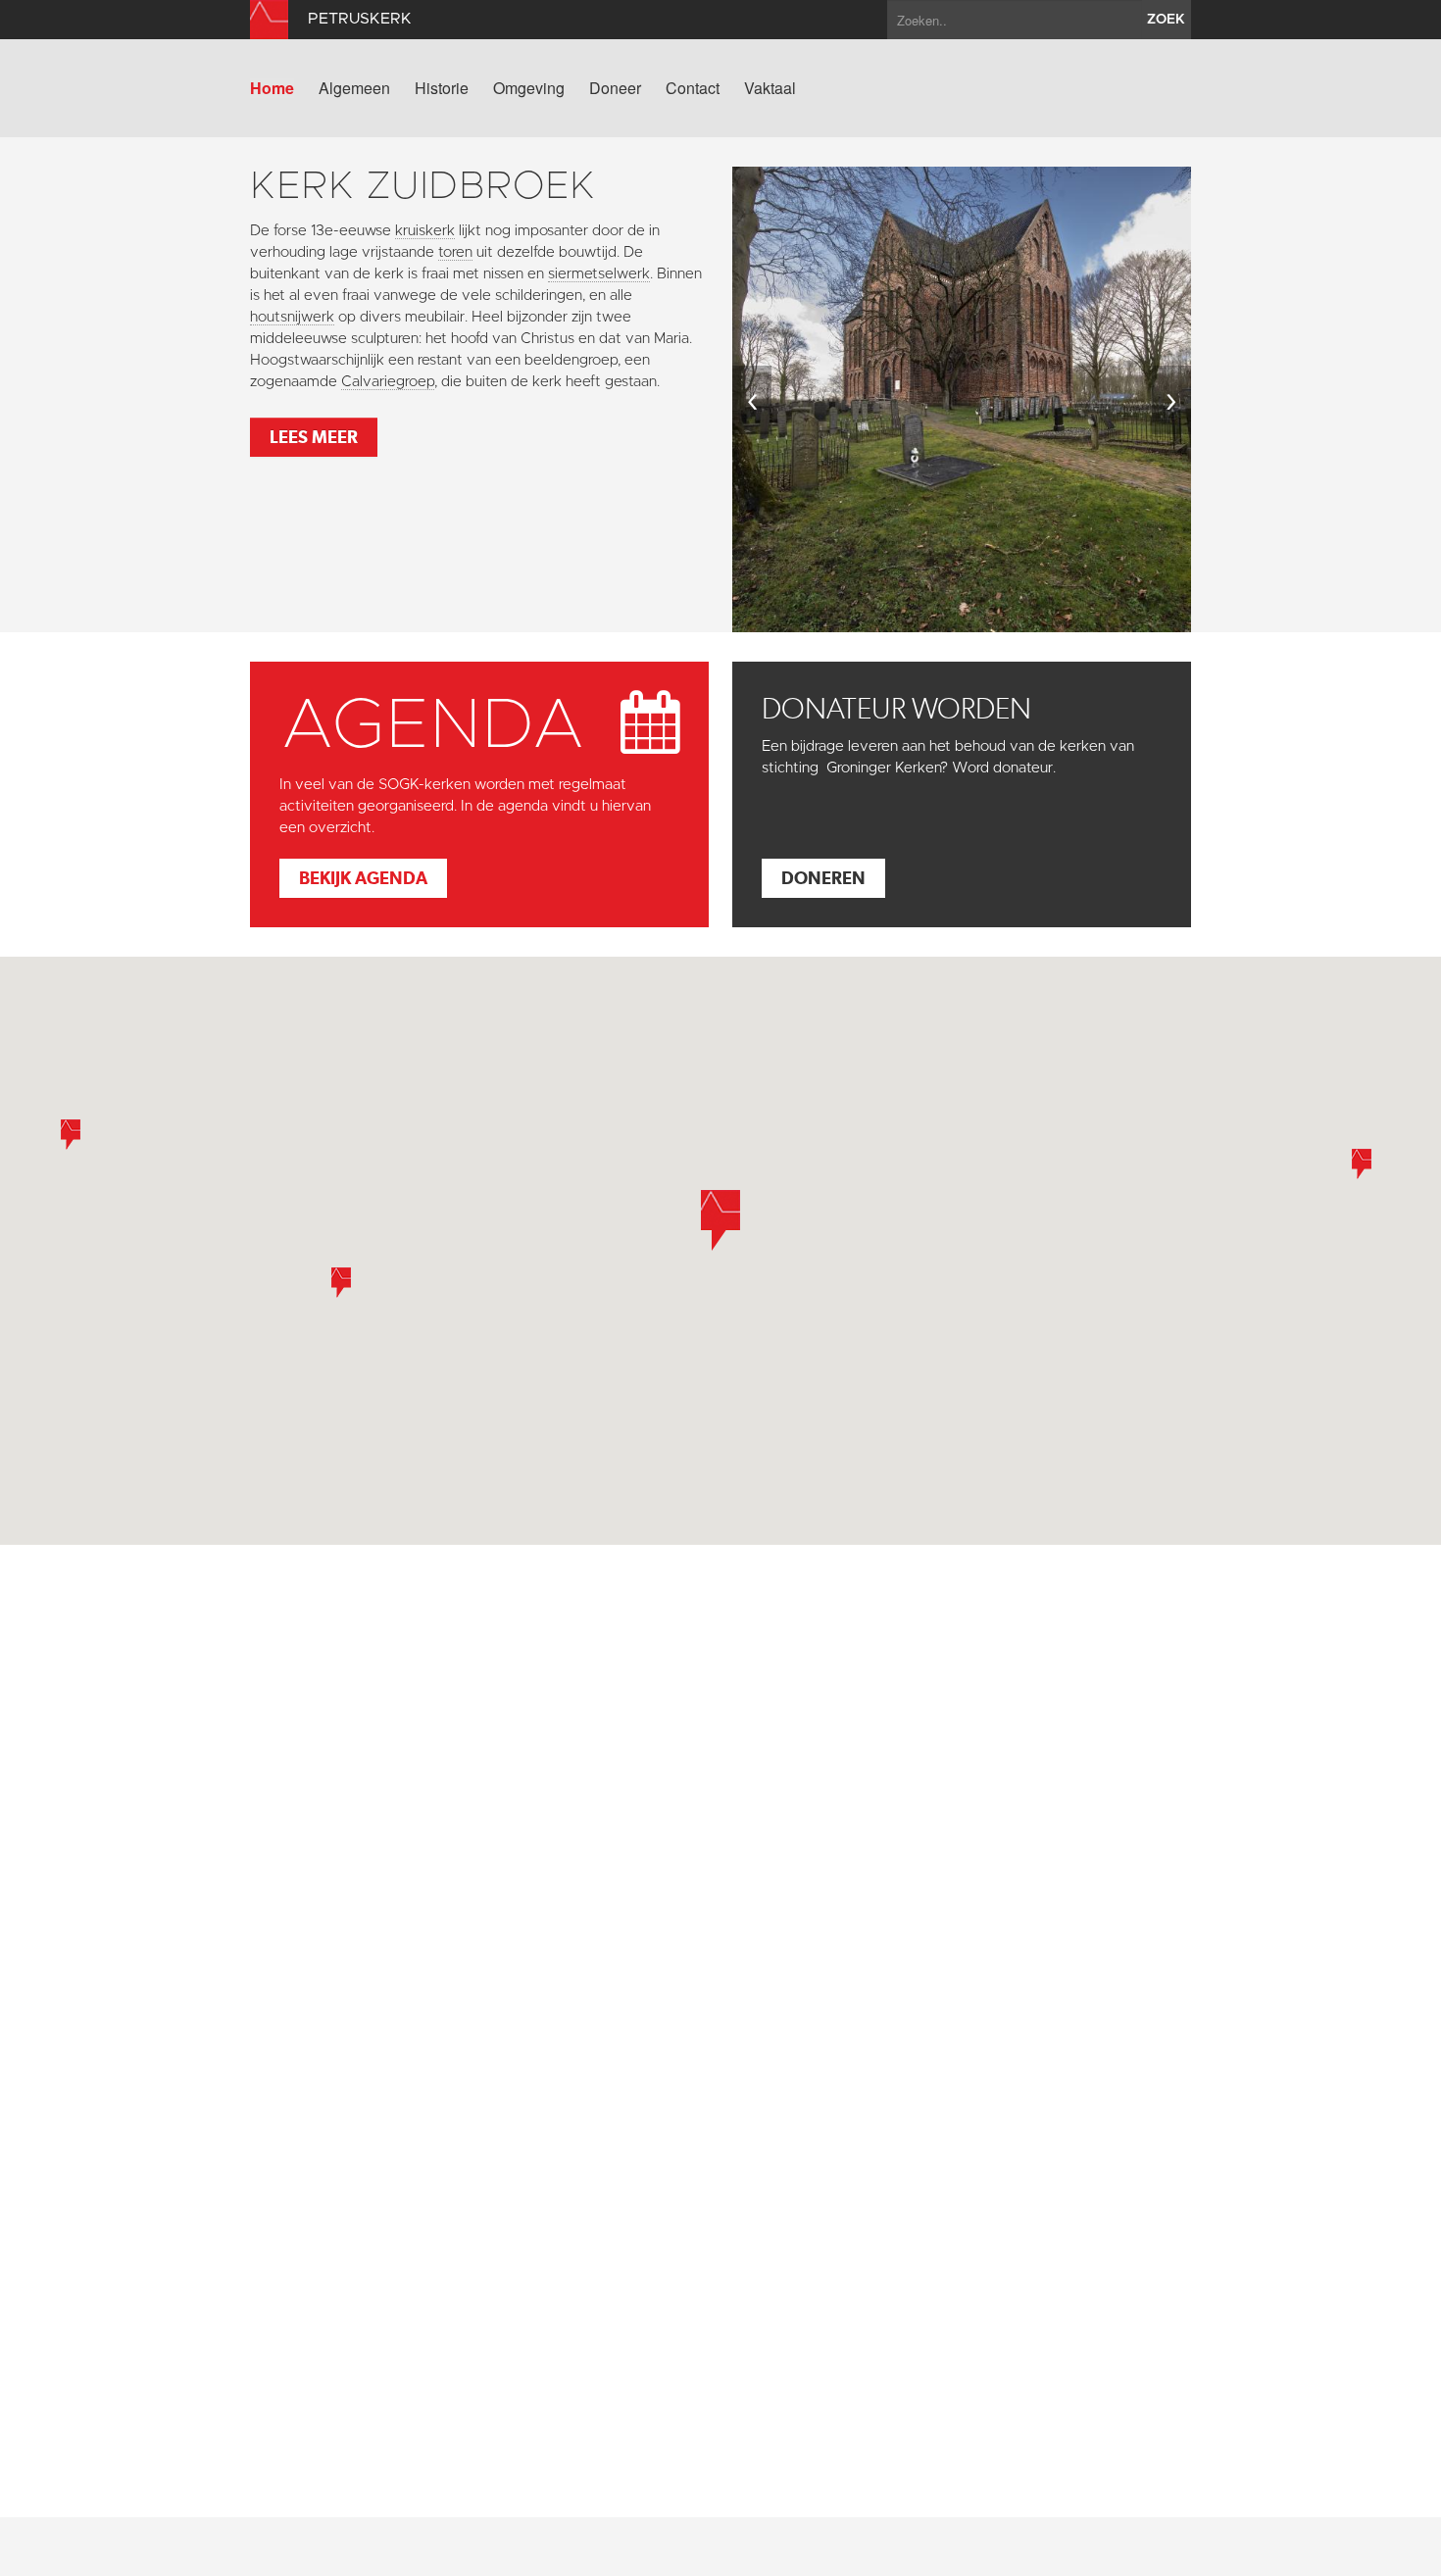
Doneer (615, 88)
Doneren (823, 878)
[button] (341, 1283)
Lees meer (314, 437)
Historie (442, 88)
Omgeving (529, 88)
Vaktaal (770, 88)
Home (272, 88)
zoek (1166, 20)
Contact (693, 88)
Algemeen (354, 88)
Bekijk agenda (363, 878)
